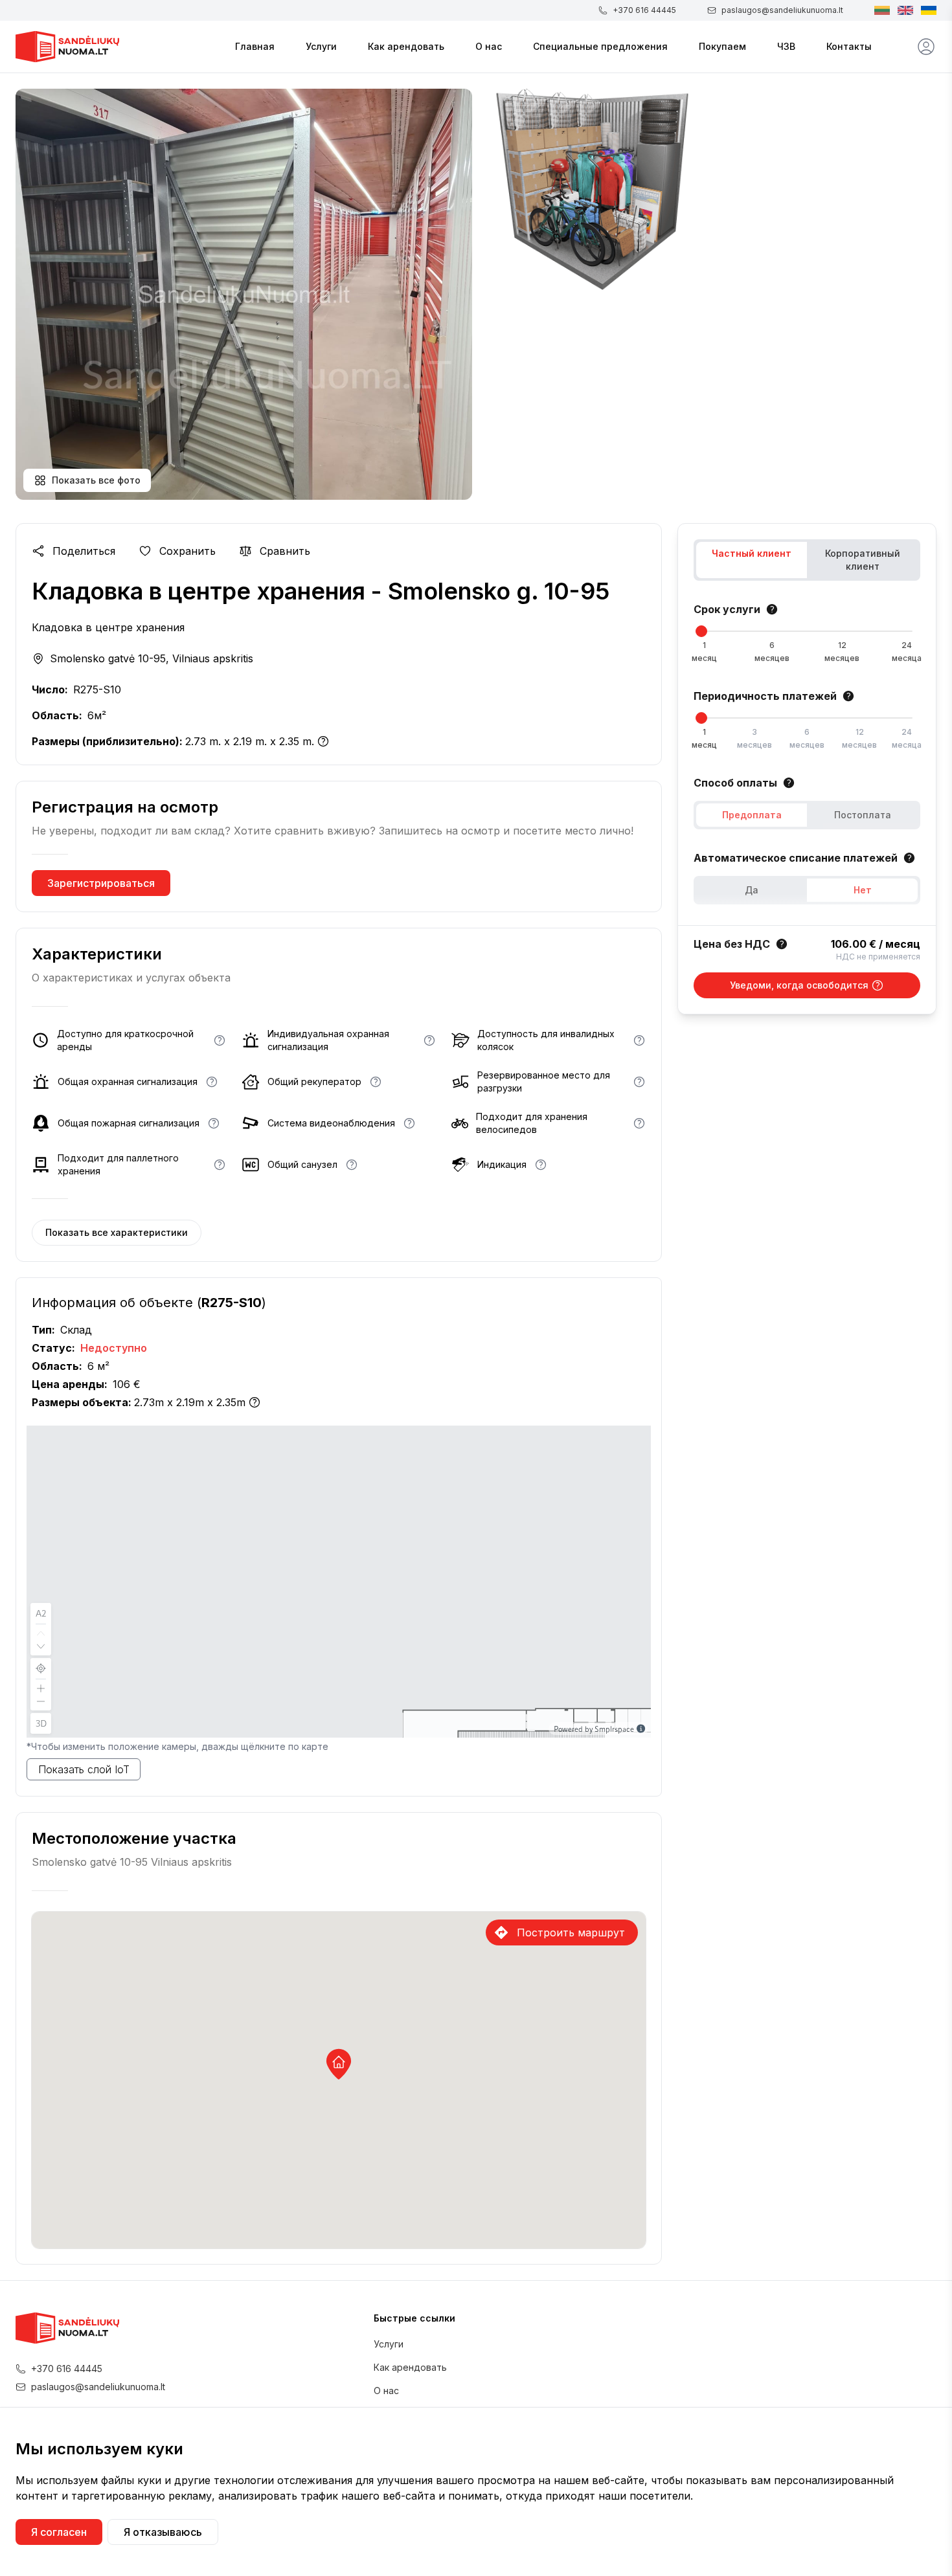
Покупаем (722, 46)
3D (41, 1723)
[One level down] (41, 1648)
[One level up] (41, 1632)
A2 (41, 1613)
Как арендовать (406, 46)
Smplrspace (614, 1729)
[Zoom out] (41, 1703)
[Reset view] (41, 1668)
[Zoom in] (41, 1687)
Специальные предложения (600, 46)
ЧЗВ (786, 46)
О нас (489, 46)
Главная (255, 46)
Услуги (321, 46)
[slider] (701, 631)
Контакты (849, 46)
